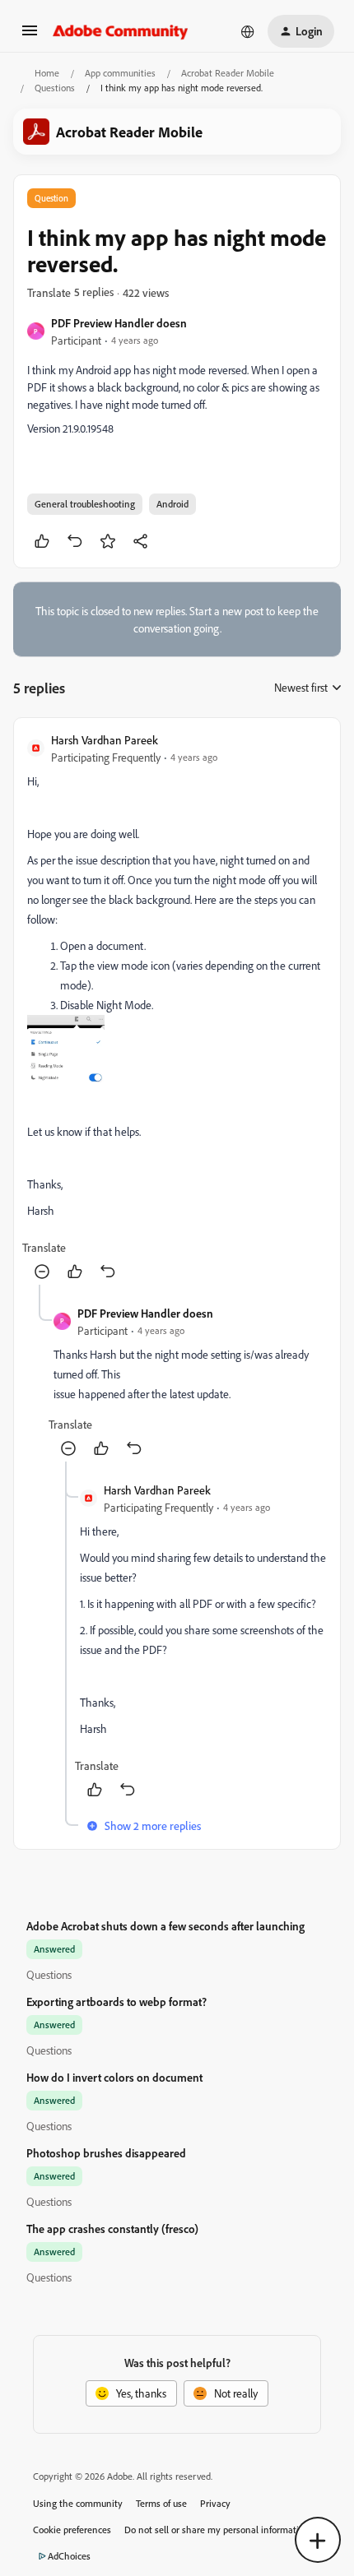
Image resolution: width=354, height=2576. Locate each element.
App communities (120, 73)
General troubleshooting (85, 504)
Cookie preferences (72, 2530)
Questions (55, 88)
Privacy (215, 2503)
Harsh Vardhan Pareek (105, 740)
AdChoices (69, 2556)
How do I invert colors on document (114, 2077)
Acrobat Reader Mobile (228, 73)
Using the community (78, 2503)
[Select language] (248, 31)
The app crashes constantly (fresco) (112, 2229)
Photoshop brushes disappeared (106, 2153)
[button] (30, 36)
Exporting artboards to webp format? (116, 2001)
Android (172, 504)
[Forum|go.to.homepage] (121, 31)
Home (47, 73)
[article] (177, 1008)
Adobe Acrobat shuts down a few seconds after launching (165, 1926)
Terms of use (161, 2503)
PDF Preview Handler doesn (119, 323)
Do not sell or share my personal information (217, 2530)
